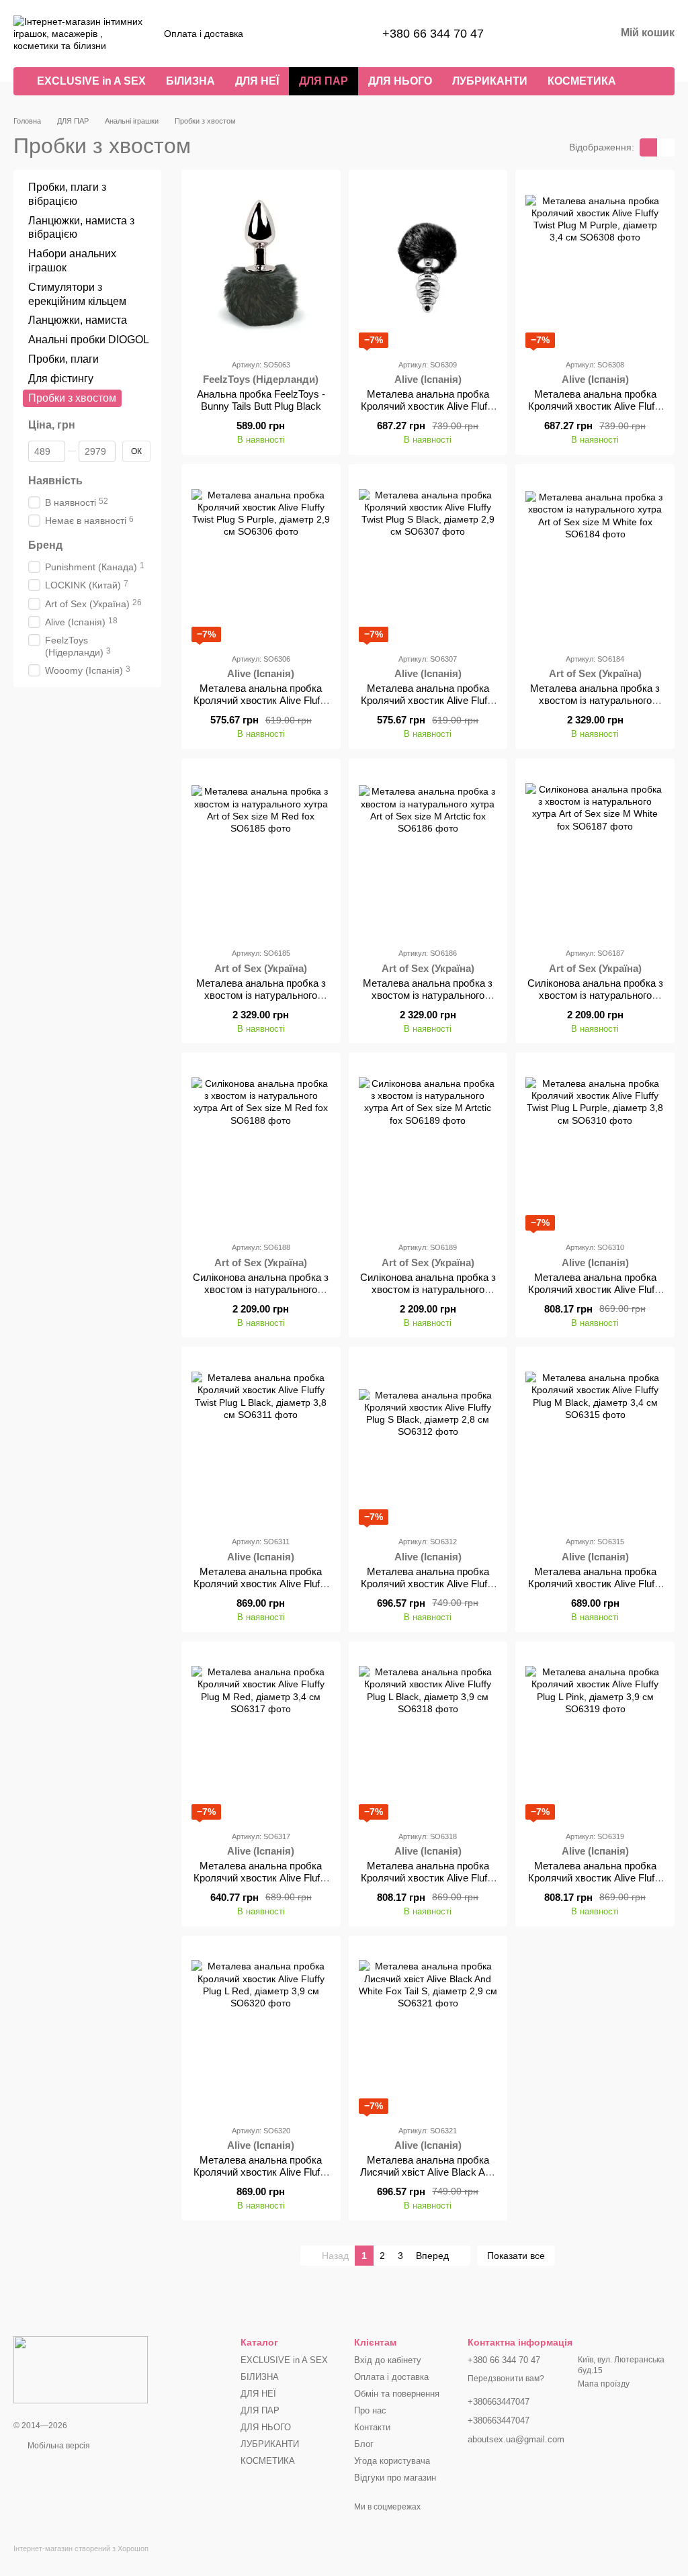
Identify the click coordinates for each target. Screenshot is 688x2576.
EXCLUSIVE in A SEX (91, 81)
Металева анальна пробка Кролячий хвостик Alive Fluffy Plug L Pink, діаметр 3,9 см (595, 1878)
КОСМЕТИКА (582, 81)
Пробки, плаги (63, 359)
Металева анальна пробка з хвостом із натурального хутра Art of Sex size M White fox (595, 706)
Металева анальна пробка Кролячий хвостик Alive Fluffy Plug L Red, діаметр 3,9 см (261, 2172)
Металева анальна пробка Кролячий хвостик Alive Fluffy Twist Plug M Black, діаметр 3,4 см (428, 412)
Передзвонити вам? (506, 2379)
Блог (364, 2444)
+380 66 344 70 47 (433, 34)
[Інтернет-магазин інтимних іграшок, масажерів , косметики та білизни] (81, 2369)
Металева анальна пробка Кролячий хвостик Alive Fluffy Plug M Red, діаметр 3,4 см (261, 1878)
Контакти (372, 2427)
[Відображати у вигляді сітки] (648, 147)
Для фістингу (61, 379)
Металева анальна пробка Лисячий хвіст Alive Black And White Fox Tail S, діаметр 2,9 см (428, 2178)
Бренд (45, 546)
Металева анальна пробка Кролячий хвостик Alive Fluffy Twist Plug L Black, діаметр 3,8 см (261, 1590)
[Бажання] (535, 34)
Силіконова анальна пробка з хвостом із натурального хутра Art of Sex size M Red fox (261, 1295)
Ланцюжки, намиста (78, 321)
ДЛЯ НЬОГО (400, 81)
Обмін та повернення (397, 2394)
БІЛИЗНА (190, 81)
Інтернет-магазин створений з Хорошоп (81, 2548)
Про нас (370, 2410)
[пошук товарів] (650, 81)
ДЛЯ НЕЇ (257, 81)
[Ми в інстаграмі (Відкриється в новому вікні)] (310, 34)
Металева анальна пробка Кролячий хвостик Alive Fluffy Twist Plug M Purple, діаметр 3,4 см (595, 412)
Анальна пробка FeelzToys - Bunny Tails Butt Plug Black (261, 400)
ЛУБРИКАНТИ (490, 81)
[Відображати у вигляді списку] (666, 147)
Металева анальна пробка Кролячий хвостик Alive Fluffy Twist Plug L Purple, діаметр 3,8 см (595, 1295)
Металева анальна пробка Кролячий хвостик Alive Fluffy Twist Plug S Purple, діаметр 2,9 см (261, 706)
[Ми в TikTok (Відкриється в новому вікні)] (342, 34)
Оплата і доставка (204, 34)
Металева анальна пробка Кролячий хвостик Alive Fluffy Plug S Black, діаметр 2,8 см (428, 1584)
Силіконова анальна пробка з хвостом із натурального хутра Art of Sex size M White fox (595, 1001)
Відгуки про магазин (395, 2478)
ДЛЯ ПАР (324, 81)
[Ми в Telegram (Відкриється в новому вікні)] (326, 34)
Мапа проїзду (604, 2384)
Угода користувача (392, 2461)
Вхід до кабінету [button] (388, 2360)
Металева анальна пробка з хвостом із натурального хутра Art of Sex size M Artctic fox (428, 1001)
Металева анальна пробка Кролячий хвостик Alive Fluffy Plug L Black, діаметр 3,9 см (428, 1878)
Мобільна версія (58, 2446)
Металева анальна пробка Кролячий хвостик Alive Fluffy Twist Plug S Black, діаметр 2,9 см (428, 706)
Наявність (55, 481)
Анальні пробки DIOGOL (89, 340)
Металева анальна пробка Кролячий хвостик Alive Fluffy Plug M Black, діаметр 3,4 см (595, 1584)
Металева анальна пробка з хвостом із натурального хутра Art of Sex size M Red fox (261, 1001)
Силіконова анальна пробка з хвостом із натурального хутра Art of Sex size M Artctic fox (428, 1295)
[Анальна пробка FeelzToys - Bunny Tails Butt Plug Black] (261, 264)
